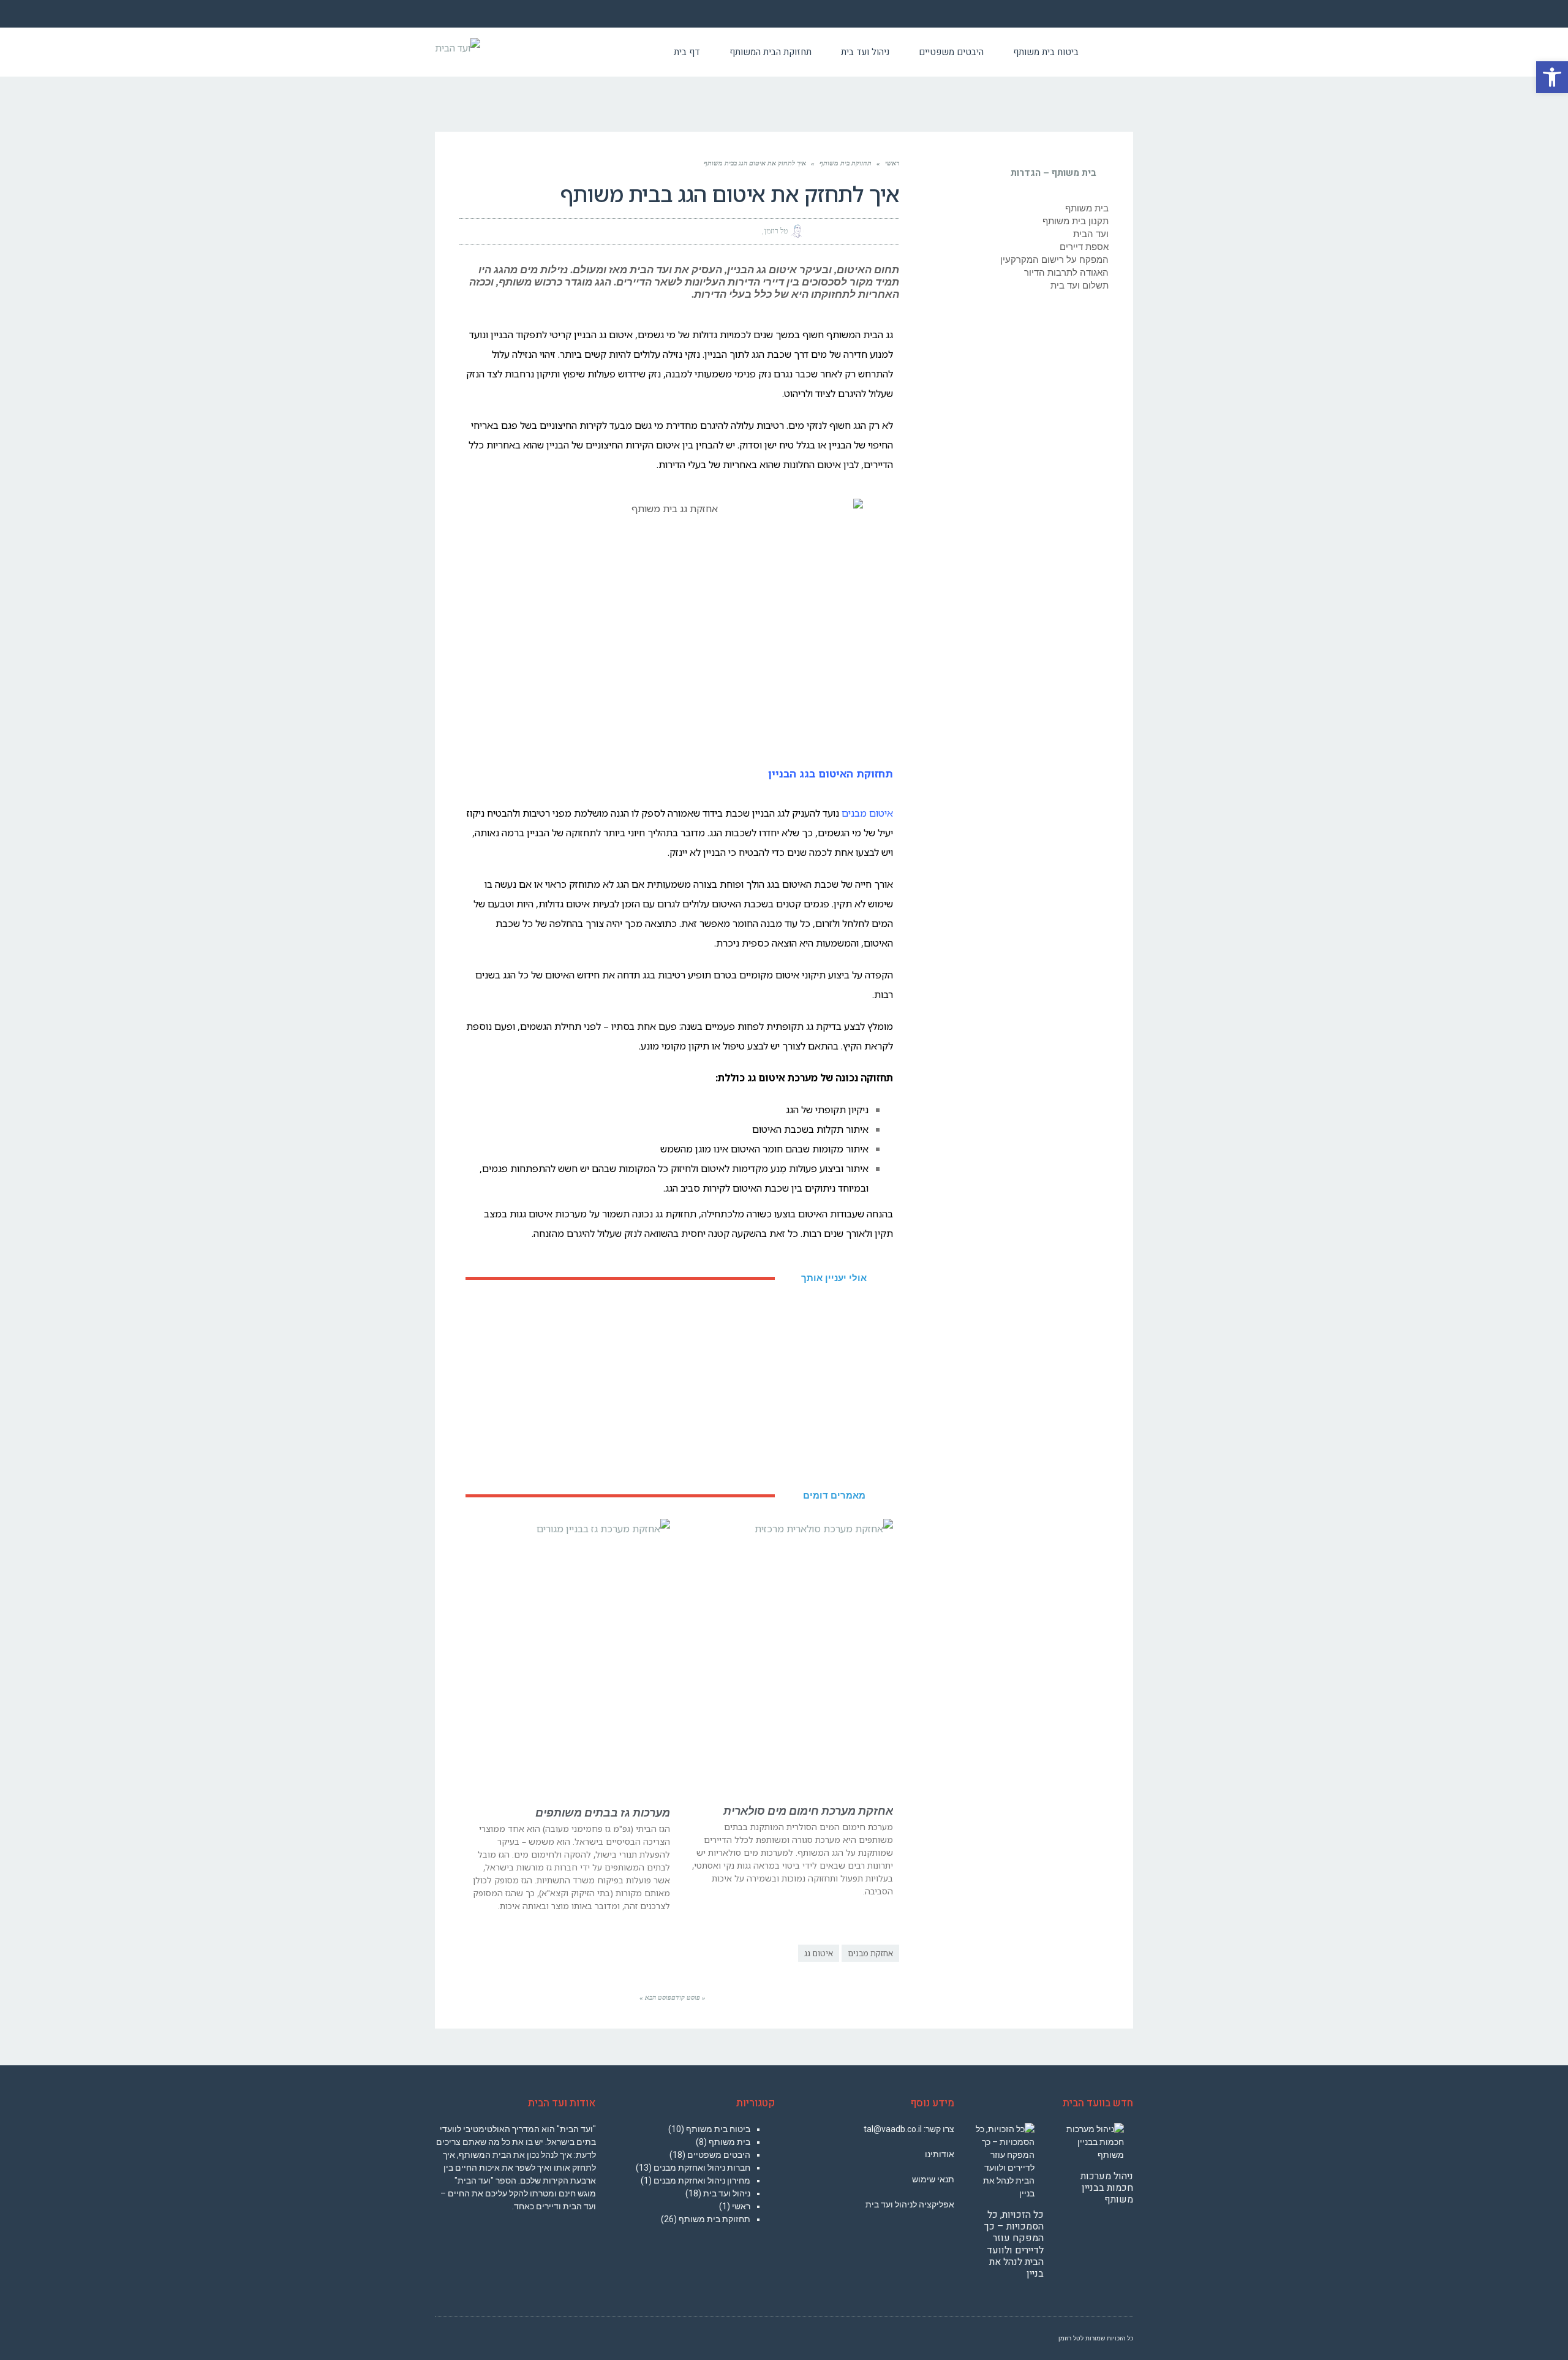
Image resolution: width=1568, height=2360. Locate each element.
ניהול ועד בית (727, 2193)
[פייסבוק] (883, 231)
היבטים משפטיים (719, 2155)
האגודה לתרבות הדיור (1066, 273)
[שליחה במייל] (817, 231)
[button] (1552, 77)
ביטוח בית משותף (718, 2129)
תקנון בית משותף (1076, 221)
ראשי (892, 163)
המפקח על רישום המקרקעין (1054, 260)
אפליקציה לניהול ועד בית (910, 2204)
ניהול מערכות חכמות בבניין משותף (1107, 2188)
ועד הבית (1091, 234)
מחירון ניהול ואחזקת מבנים (702, 2180)
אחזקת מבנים (870, 1953)
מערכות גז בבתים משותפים (603, 1813)
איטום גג (819, 1953)
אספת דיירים (1084, 247)
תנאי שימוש (933, 2179)
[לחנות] (1113, 52)
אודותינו (940, 2154)
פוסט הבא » (655, 1997)
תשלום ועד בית (1080, 286)
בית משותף (1087, 208)
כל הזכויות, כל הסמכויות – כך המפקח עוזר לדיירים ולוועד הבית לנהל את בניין (1014, 2244)
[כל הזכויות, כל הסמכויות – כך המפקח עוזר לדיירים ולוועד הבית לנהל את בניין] (1004, 2161)
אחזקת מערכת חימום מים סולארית (808, 1811)
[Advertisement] (679, 1387)
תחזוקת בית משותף (846, 163)
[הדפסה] (839, 231)
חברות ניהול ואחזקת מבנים (702, 2168)
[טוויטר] (861, 231)
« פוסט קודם (688, 1997)
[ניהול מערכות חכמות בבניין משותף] (1093, 2142)
